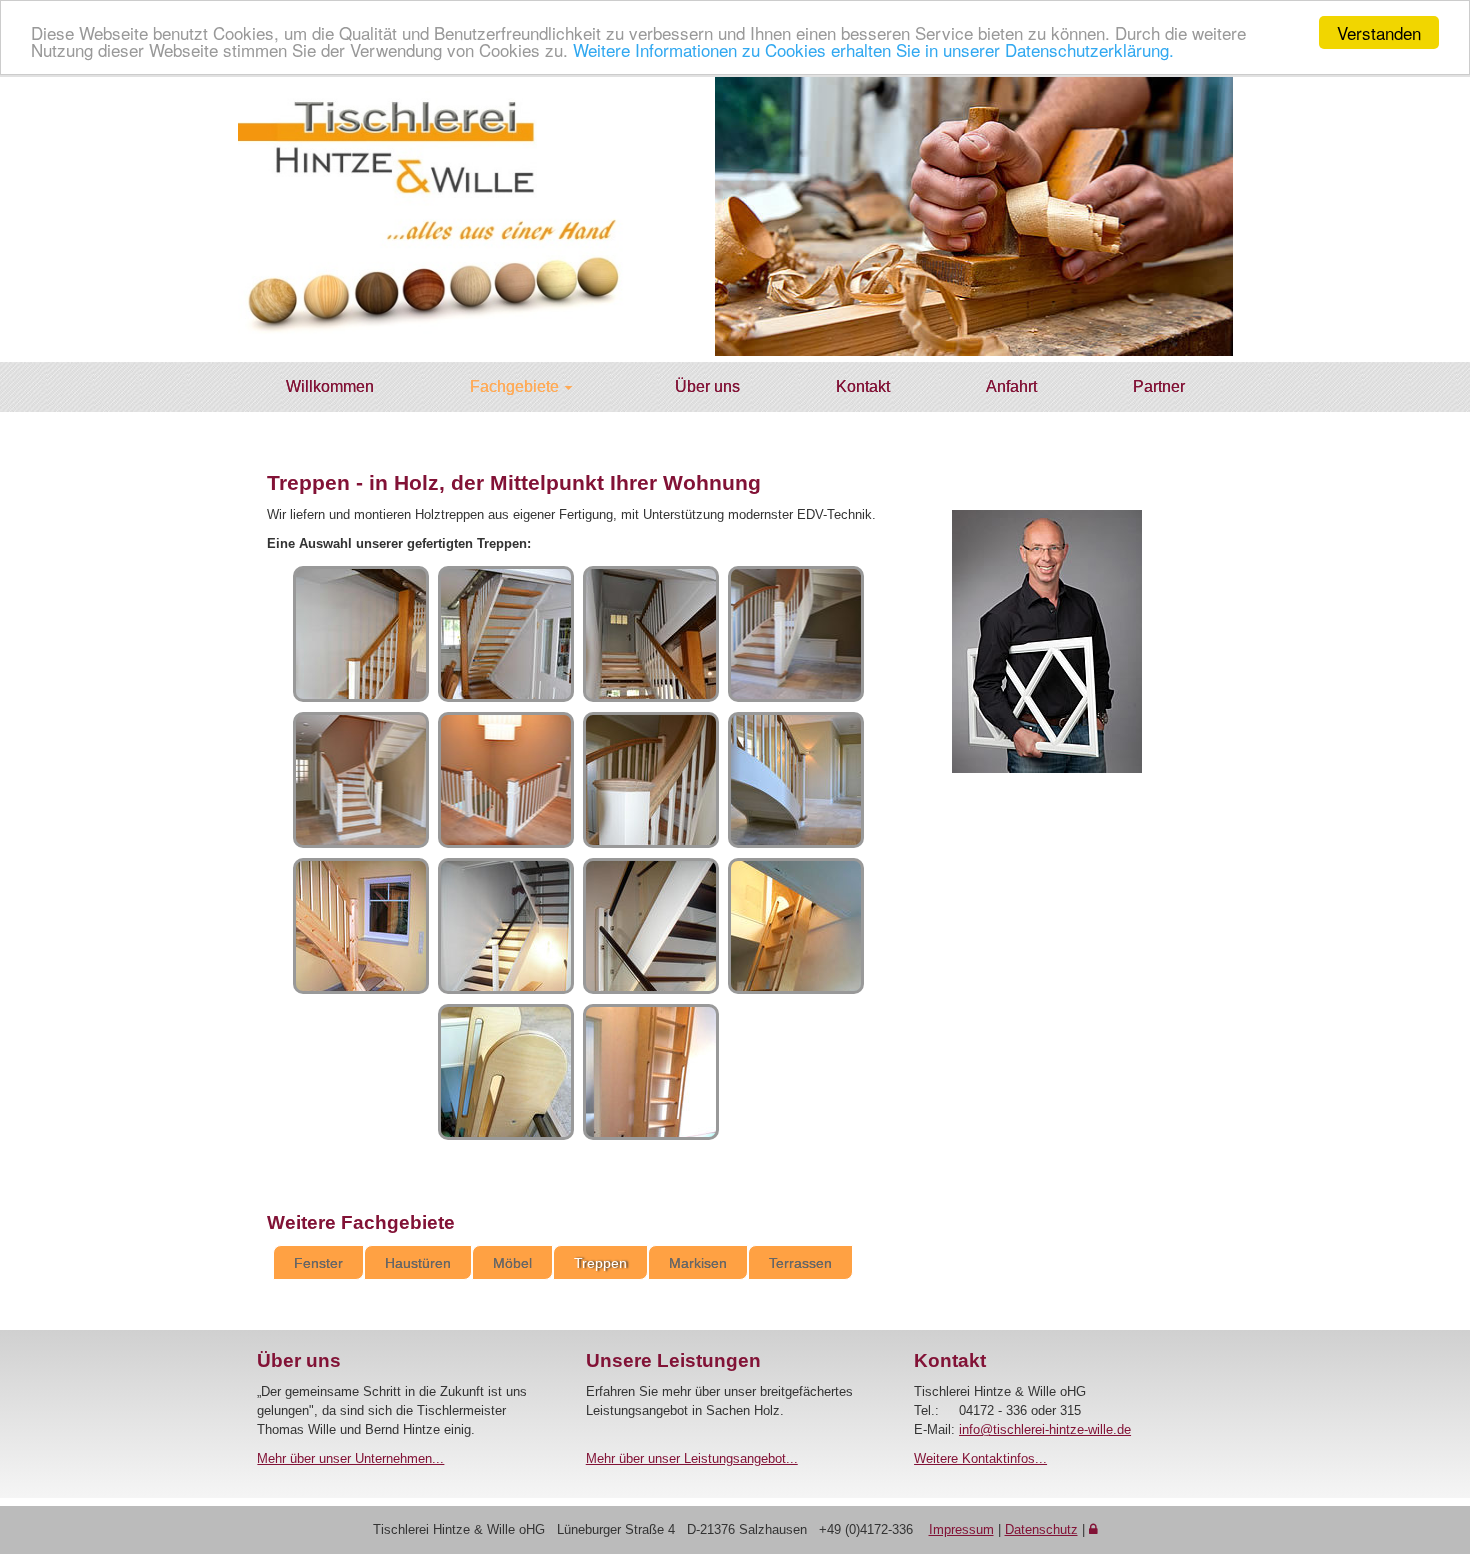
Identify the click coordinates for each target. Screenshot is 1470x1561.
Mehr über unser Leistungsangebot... (692, 1458)
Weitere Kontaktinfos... (980, 1458)
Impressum (961, 1529)
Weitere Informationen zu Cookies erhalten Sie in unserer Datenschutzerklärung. (873, 50)
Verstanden (1379, 32)
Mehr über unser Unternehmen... (350, 1458)
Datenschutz (1041, 1529)
